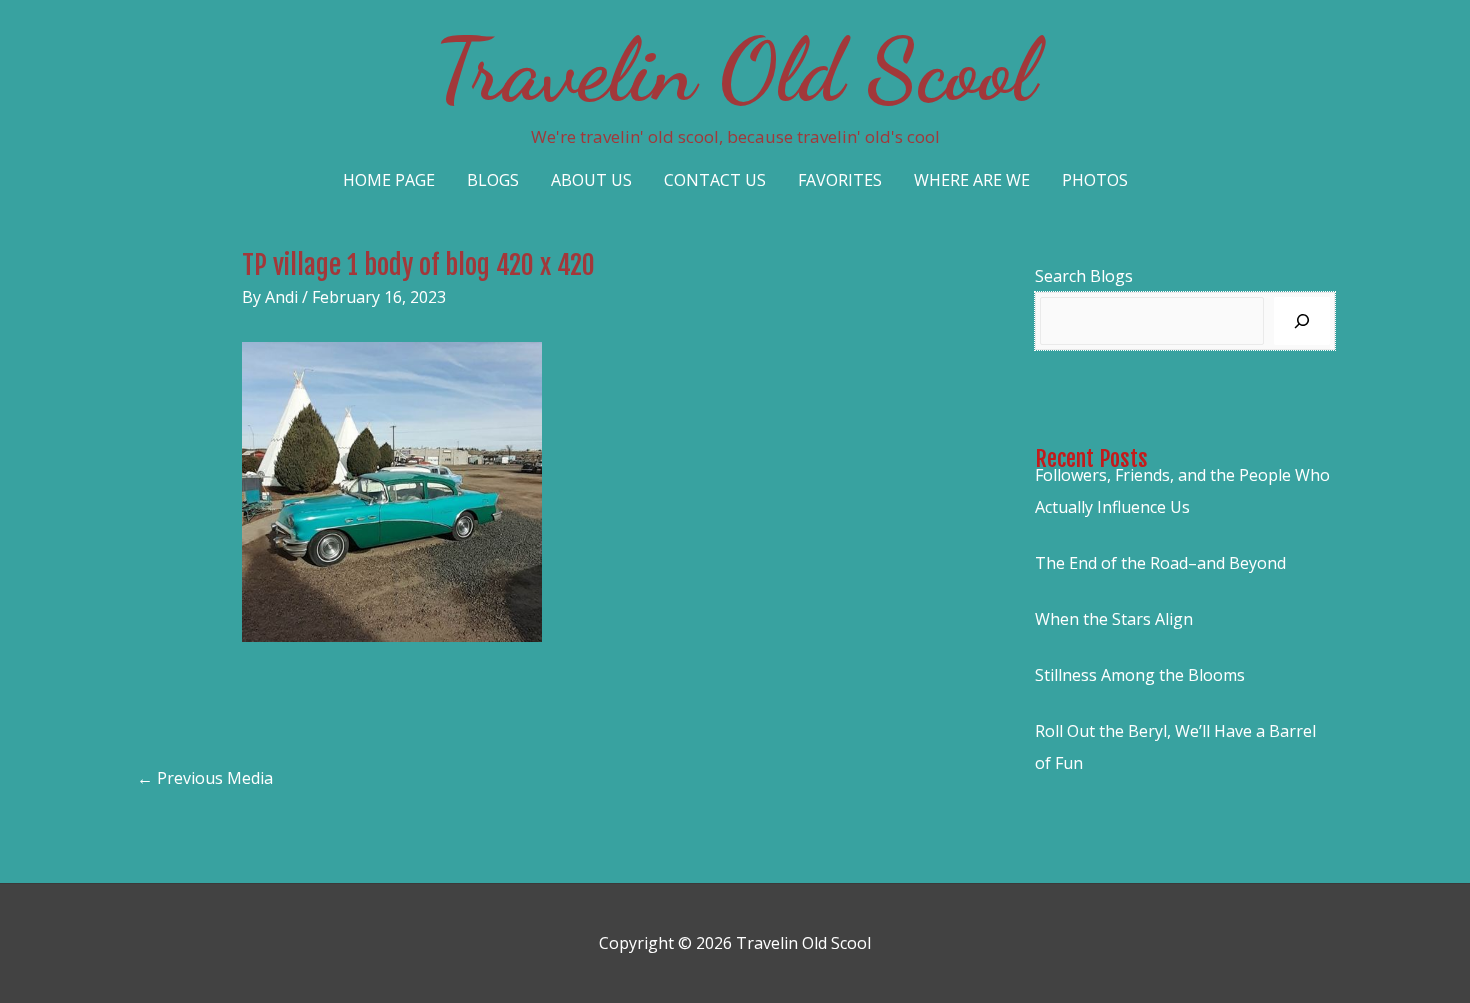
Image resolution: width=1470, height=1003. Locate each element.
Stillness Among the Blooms (1140, 675)
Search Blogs (1084, 276)
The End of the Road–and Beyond (1160, 563)
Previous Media (205, 778)
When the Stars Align (1114, 619)
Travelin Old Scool (735, 70)
